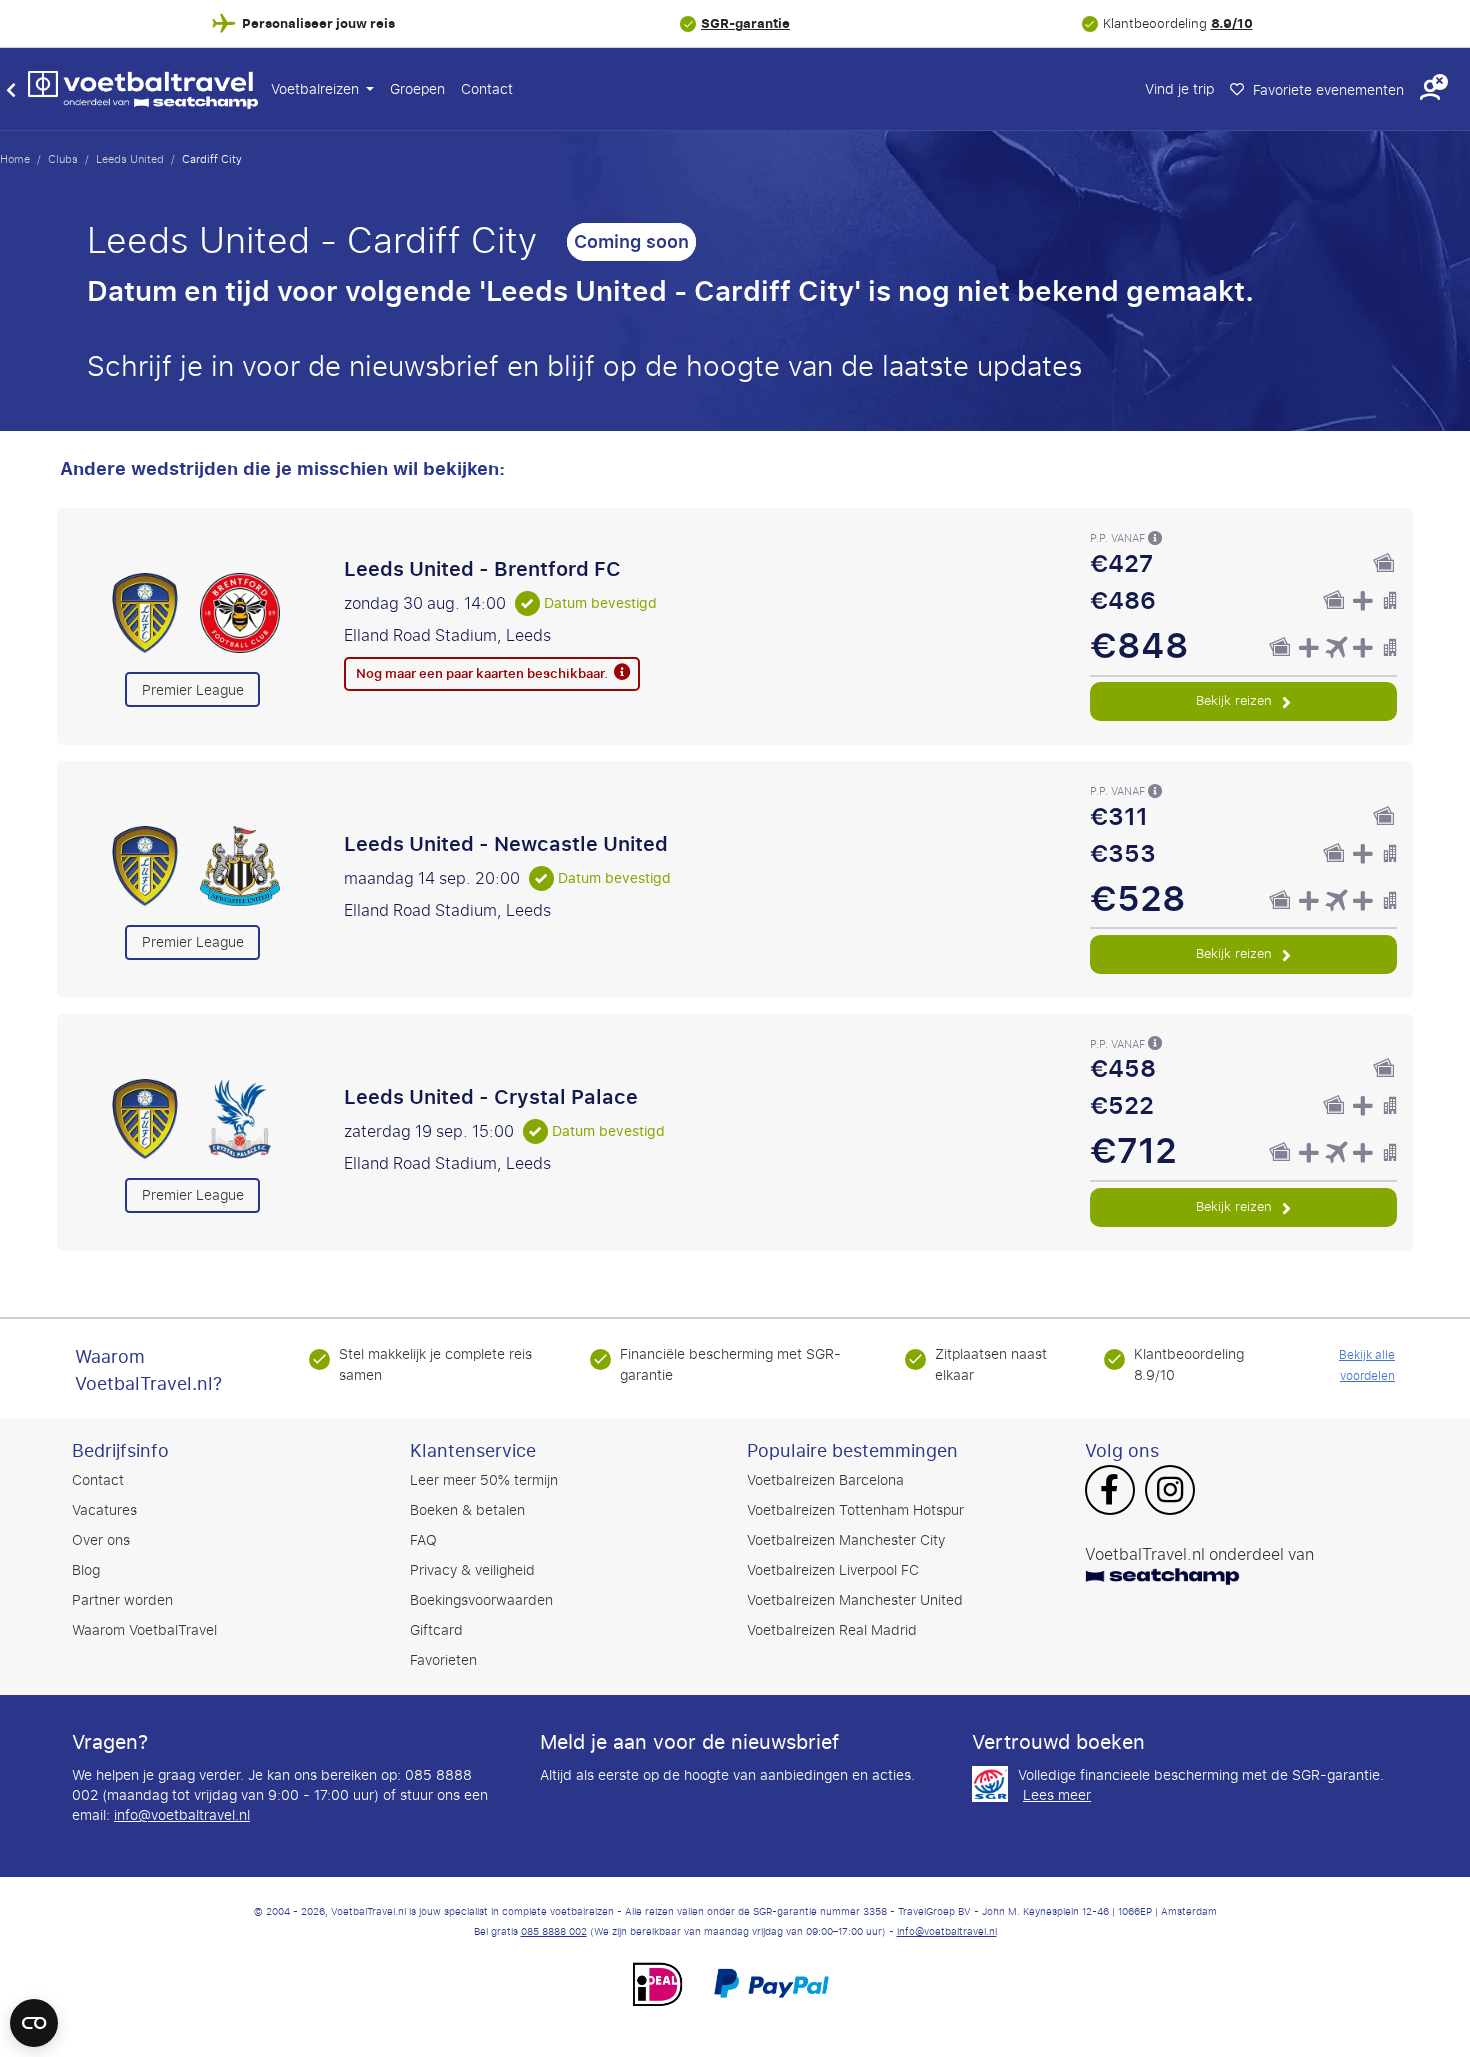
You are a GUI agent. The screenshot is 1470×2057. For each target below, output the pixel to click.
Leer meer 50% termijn (484, 1480)
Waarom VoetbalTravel (144, 1630)
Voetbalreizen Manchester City (846, 1540)
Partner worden (122, 1600)
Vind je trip (1179, 89)
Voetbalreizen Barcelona (825, 1480)
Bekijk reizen (1236, 700)
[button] (1430, 89)
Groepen (417, 89)
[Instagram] (1170, 1492)
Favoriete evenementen (1326, 90)
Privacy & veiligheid (472, 1570)
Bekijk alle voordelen (1367, 1365)
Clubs (63, 159)
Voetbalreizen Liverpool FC (833, 1570)
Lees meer (1057, 1796)
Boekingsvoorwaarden (481, 1600)
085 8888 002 (554, 1932)
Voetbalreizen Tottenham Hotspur (855, 1510)
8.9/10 (1232, 23)
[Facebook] (1109, 1492)
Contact (487, 89)
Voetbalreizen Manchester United (855, 1600)
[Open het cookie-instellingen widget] (34, 2014)
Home (15, 159)
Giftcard (436, 1630)
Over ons (101, 1540)
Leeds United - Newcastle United (506, 844)
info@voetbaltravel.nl (182, 1815)
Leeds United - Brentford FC (482, 569)
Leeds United (130, 159)
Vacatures (104, 1510)
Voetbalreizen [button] (317, 89)
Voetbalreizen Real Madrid (832, 1630)
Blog (86, 1570)
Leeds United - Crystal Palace (491, 1097)
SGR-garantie (745, 23)
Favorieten (443, 1660)
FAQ (423, 1540)
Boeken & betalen (467, 1510)
